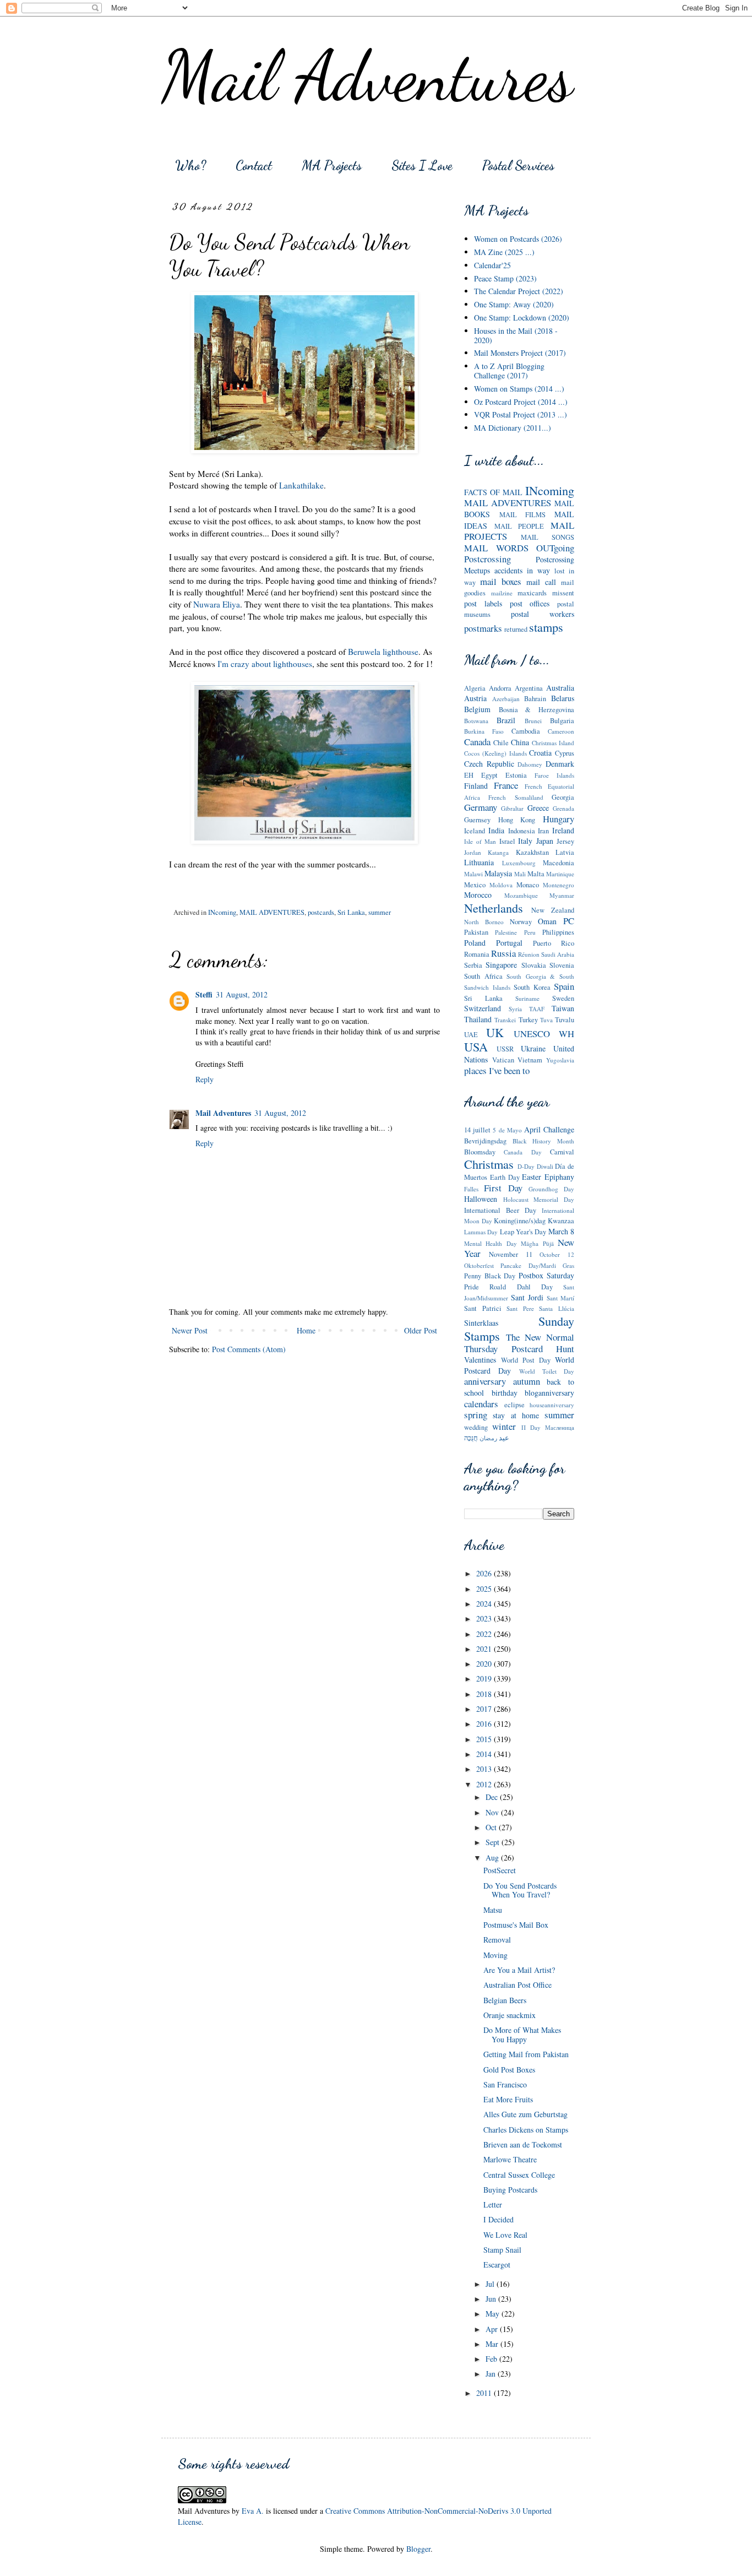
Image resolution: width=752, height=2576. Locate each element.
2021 (485, 1649)
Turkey (528, 1020)
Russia (503, 953)
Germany (481, 807)
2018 (485, 1694)
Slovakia (534, 965)
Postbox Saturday (547, 1275)
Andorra (500, 688)
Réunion (529, 954)
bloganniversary (549, 1393)
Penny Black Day (490, 1276)
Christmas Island (553, 743)
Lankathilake (301, 485)
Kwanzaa (561, 1221)
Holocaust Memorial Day (539, 1199)
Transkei (505, 1020)
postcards (321, 912)
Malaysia (498, 873)
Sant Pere (520, 1308)
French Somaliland (516, 797)
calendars (481, 1404)
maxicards (532, 593)
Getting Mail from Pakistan (526, 2054)
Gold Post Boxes (509, 2070)
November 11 (511, 1254)
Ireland (563, 830)
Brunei (533, 721)
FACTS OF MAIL (493, 492)
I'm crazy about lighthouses (265, 664)
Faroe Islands (554, 775)
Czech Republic (489, 764)
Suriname (527, 998)
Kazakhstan (532, 852)
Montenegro (558, 885)
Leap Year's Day (523, 1232)
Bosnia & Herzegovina (536, 710)
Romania (477, 954)
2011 (485, 2393)
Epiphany (559, 1177)
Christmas (489, 1164)
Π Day (531, 1427)
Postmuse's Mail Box (516, 1925)
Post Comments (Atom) (249, 1349)
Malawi (473, 874)
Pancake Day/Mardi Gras (537, 1265)
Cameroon (561, 731)
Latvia (565, 852)
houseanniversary (552, 1405)
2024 (485, 1604)
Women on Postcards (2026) (518, 239)
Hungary (558, 819)
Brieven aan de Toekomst (523, 2144)
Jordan (473, 852)
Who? (190, 166)
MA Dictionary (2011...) (513, 428)
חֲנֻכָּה (471, 1438)
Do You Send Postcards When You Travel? (520, 1890)
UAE (471, 1035)
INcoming (222, 912)
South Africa (483, 976)
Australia (560, 688)
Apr (493, 2329)
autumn (527, 1381)
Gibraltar (512, 808)
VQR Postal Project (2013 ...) (521, 414)
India (496, 830)
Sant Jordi (527, 1297)
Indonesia (522, 831)
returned (516, 629)
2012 (485, 1784)
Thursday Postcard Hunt (519, 1349)
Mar (493, 2344)
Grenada (563, 808)
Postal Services (518, 166)
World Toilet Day (547, 1371)
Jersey (565, 841)
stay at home (516, 1415)
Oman (547, 921)
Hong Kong (517, 820)
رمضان (488, 1438)
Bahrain (535, 699)
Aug (493, 1858)
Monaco (528, 885)
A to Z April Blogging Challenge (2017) (509, 371)
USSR (505, 1049)
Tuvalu (565, 1020)
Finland (476, 786)
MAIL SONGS (547, 537)
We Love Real (505, 2235)
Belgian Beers (505, 2000)
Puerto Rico (554, 943)
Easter (532, 1177)
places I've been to (497, 1070)
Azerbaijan (506, 699)
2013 (485, 1769)
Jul (491, 2284)
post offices (530, 603)
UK (495, 1032)
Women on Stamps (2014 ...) (519, 389)
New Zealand (553, 910)
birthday (505, 1393)
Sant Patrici (483, 1308)
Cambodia (526, 731)
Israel (507, 841)
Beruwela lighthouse (383, 652)
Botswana (476, 721)
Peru (530, 932)
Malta (536, 874)
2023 (485, 1618)
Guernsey (477, 820)
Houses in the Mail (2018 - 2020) (516, 335)
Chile (501, 743)
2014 (485, 1754)
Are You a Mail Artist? (519, 1970)
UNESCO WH (544, 1034)
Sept (494, 1842)
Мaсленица (560, 1427)
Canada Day (522, 1152)
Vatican (503, 1060)
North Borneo (484, 922)
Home (306, 1330)
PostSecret (500, 1870)
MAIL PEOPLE (519, 526)
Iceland (475, 831)
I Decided (498, 2219)
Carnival (562, 1152)
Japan (545, 841)
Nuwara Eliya (217, 604)
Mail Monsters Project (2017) (520, 353)
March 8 (561, 1231)
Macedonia (558, 863)
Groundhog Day (551, 1189)
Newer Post (190, 1330)
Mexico (475, 885)
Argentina (529, 688)
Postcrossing (487, 559)
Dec (493, 1797)
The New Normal (540, 1337)
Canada (477, 742)
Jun (492, 2299)
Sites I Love (422, 166)
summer (380, 912)
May (494, 2314)
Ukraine (533, 1048)
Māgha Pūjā (537, 1243)
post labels (483, 603)
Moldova (501, 885)
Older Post (421, 1330)
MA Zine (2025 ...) (504, 252)
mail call (541, 582)
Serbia (473, 965)
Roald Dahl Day (521, 1287)
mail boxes (501, 581)
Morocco (478, 895)
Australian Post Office (517, 1985)
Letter (493, 2204)
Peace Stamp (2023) (505, 278)
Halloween (481, 1199)
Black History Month (543, 1141)
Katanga (498, 852)
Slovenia (562, 965)
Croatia (540, 753)
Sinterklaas (481, 1323)
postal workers (543, 614)
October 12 (557, 1254)
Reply (205, 1079)
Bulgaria (562, 721)
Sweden (563, 998)
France (506, 785)
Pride (472, 1287)
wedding (476, 1427)
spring (476, 1415)
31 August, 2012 (242, 994)
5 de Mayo (507, 1130)
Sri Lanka (351, 912)
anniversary (485, 1381)
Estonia (516, 775)
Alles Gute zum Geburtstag (525, 2114)
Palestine (506, 932)
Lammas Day (481, 1232)
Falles (471, 1189)
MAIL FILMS (523, 515)
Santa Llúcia (557, 1308)
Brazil (506, 720)
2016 (485, 1724)
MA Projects (332, 166)
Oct (492, 1827)
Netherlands (494, 908)
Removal (497, 1940)
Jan (492, 2374)
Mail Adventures (367, 76)
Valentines (480, 1360)
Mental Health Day (491, 1243)
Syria (515, 1009)
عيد (504, 1438)
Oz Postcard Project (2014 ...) (521, 402)
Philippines (558, 932)
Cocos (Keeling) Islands (495, 753)
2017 (485, 1709)
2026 (485, 1573)
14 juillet (477, 1130)
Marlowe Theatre (510, 2159)
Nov (493, 1812)
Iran (543, 831)
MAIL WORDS (496, 548)
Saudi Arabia (558, 954)
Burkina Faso (484, 731)
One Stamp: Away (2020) (514, 304)
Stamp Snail (502, 2250)
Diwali (545, 1166)
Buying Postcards (510, 2190)
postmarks (483, 628)
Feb (492, 2359)
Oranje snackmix (509, 2015)
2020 (485, 1664)
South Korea (532, 987)
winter (504, 1426)
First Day (503, 1188)
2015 (485, 1739)
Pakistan (476, 932)
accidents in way (522, 570)
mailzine (502, 593)
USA (476, 1046)
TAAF (537, 1009)
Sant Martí (560, 1298)
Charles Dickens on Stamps (526, 2130)
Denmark (560, 764)
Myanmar (562, 895)
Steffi (204, 994)
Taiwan (563, 1008)
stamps (546, 627)
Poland (475, 943)
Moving (495, 1955)
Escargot (497, 2265)
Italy (525, 841)
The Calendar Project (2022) (519, 291)
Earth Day (505, 1177)
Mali (520, 874)
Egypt (489, 775)
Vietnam (530, 1060)
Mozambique (521, 895)
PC (569, 921)
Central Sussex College (519, 2175)
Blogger (418, 2549)
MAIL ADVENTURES (272, 912)
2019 (485, 1679)
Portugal (509, 943)
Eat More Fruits (508, 2099)
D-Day (526, 1166)
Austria (475, 698)
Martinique (560, 874)
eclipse (514, 1405)
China (520, 742)
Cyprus (565, 753)
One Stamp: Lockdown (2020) (522, 318)
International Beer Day (500, 1210)
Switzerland (483, 1008)
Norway (521, 922)
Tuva (546, 1020)
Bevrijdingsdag (485, 1141)
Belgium (477, 709)
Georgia (563, 797)
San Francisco (505, 2084)
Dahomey (530, 764)
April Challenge (549, 1129)
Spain (564, 986)
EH (469, 775)
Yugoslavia (560, 1060)
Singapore (501, 965)
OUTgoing (555, 548)
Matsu (493, 1910)
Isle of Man (480, 841)
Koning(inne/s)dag (520, 1221)
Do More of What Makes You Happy (522, 2035)
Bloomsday (480, 1152)
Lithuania (479, 862)
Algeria (475, 688)
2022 (485, 1634)
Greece (538, 808)
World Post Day (526, 1360)
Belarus (563, 698)
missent (563, 593)
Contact (254, 166)
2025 (485, 1589)
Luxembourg (519, 863)
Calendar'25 (492, 265)
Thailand (478, 1019)
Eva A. (253, 2511)
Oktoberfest (479, 1265)
